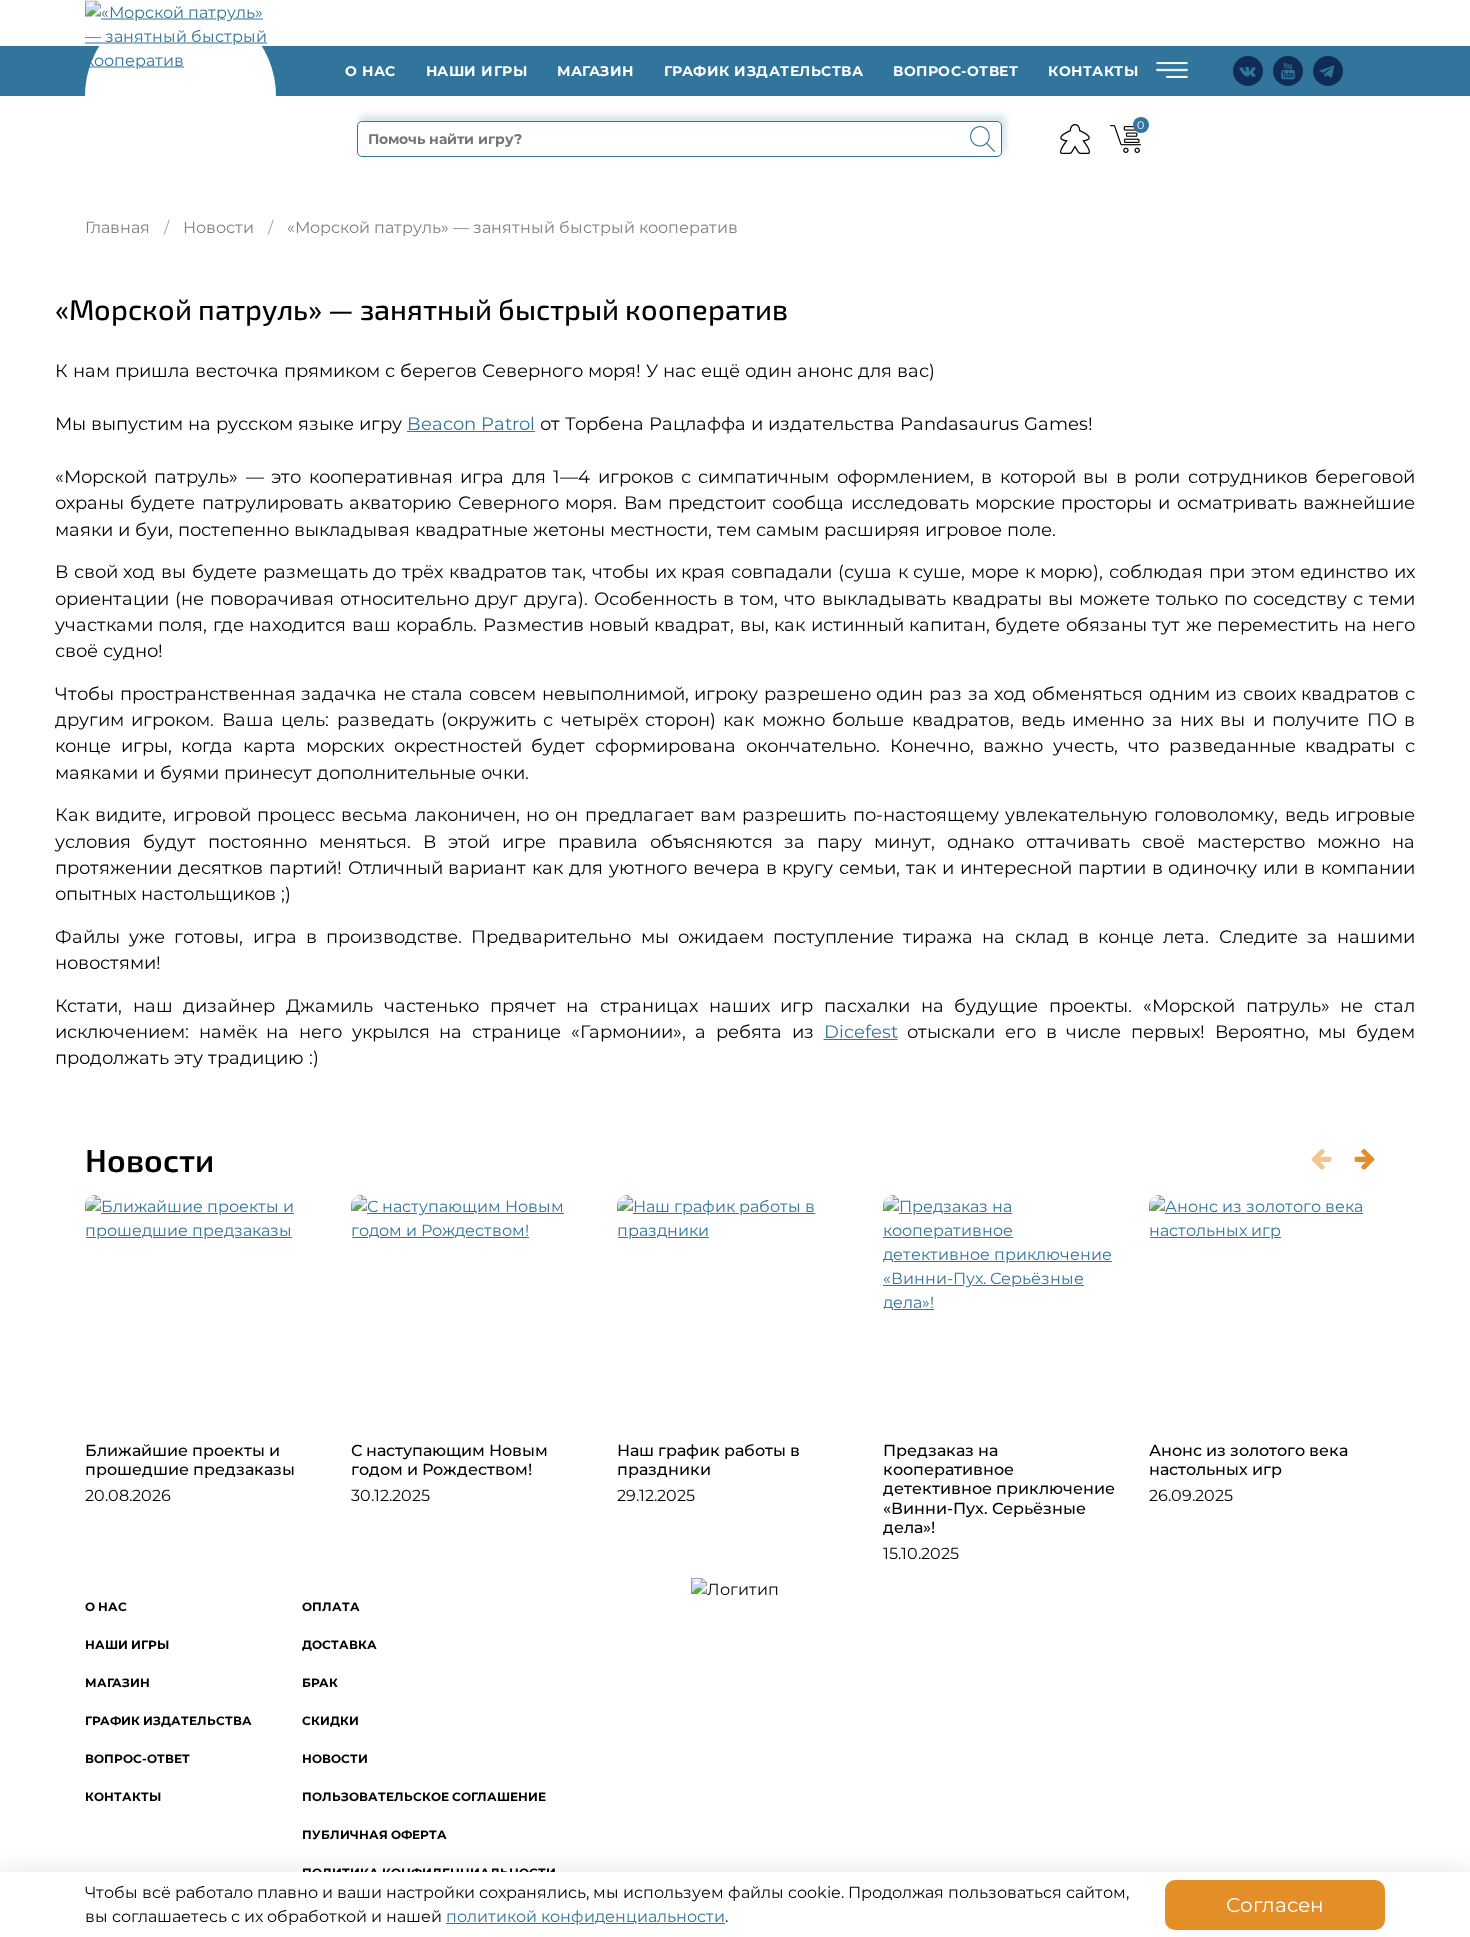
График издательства (764, 71)
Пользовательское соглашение (424, 1796)
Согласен (1275, 1905)
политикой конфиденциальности (585, 1916)
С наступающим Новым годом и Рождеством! (449, 1460)
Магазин (595, 71)
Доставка (339, 1644)
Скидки (330, 1720)
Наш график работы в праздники (708, 1460)
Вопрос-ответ (955, 71)
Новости (218, 227)
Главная (117, 227)
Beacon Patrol (471, 423)
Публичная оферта (374, 1834)
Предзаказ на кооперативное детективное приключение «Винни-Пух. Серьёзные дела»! (999, 1489)
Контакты (1093, 71)
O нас (370, 71)
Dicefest (861, 1031)
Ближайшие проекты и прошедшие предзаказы (190, 1460)
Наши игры (477, 71)
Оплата (331, 1606)
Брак (320, 1682)
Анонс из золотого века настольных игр (1248, 1460)
